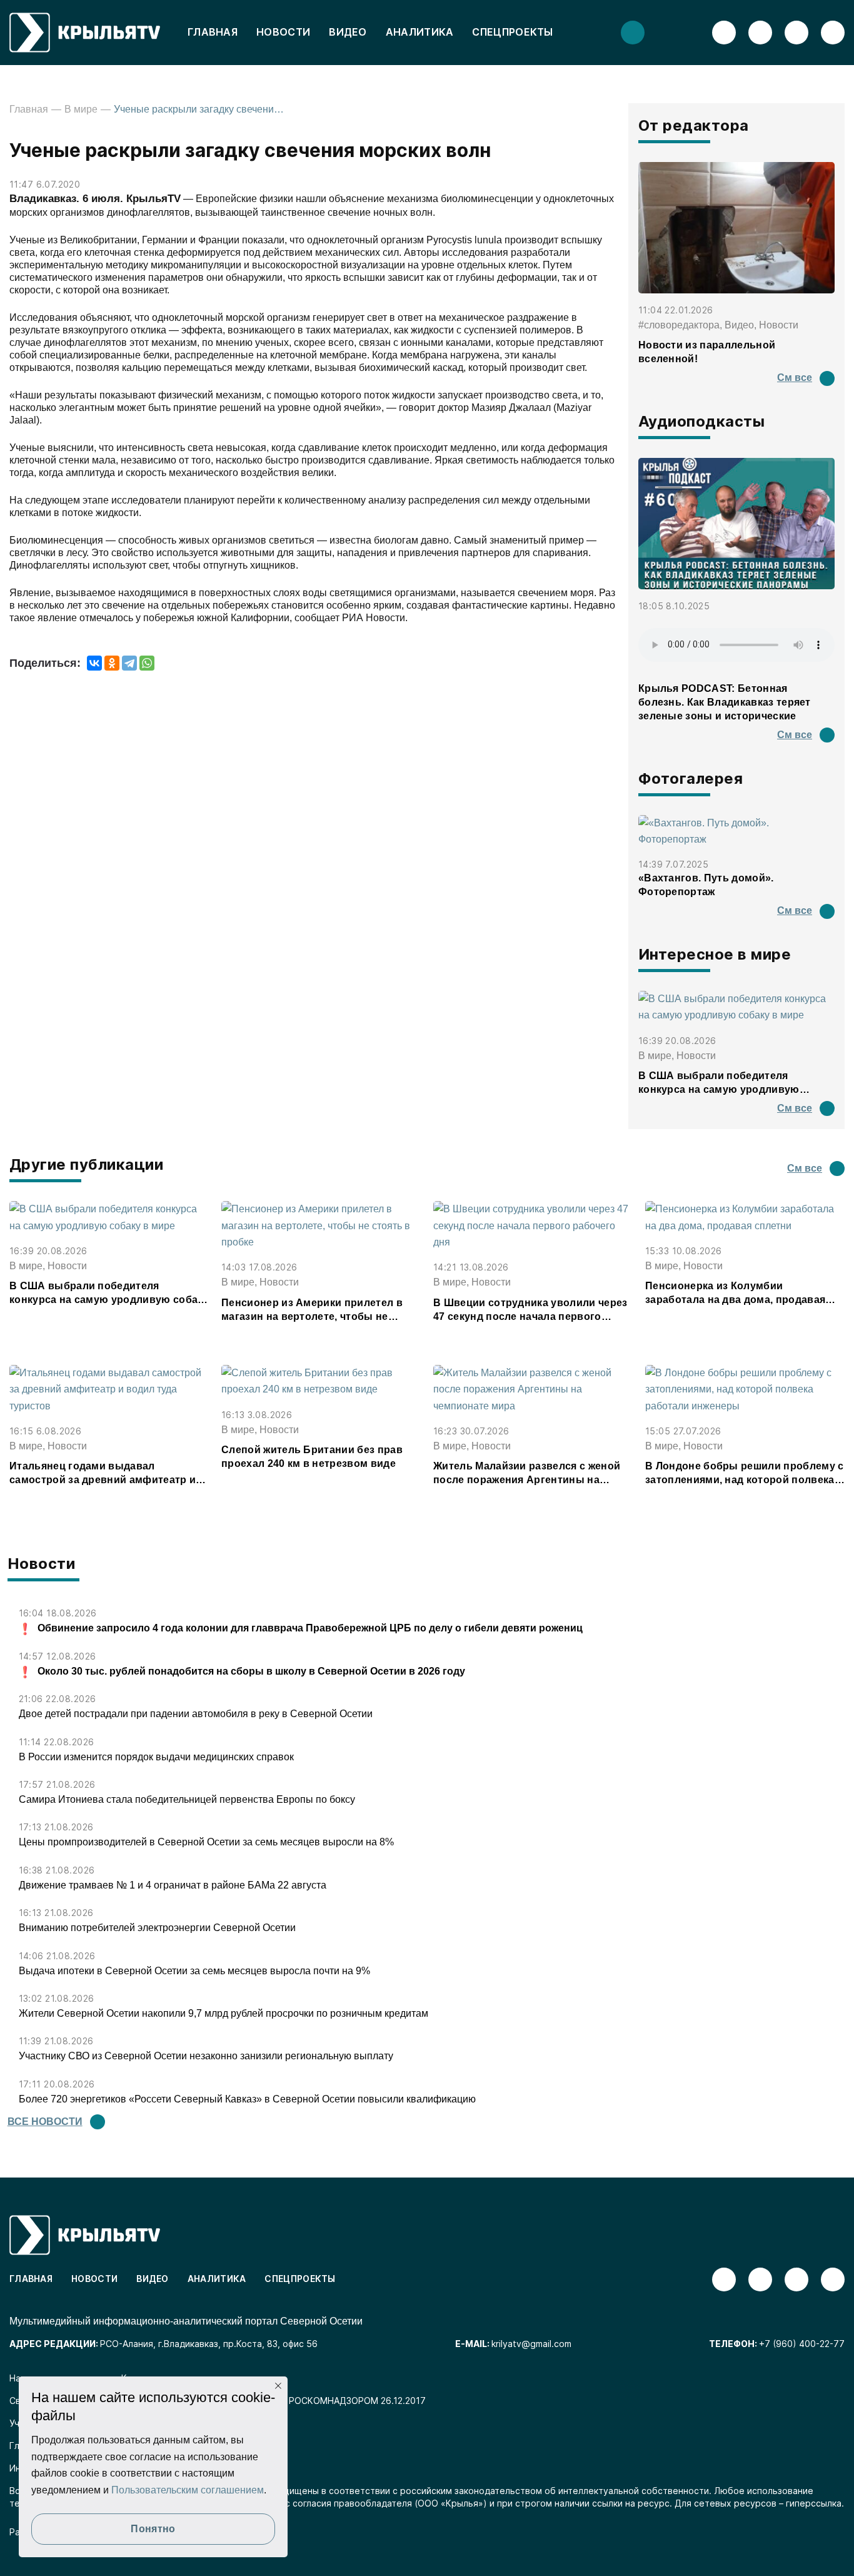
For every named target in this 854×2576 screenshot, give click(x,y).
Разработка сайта (48, 2532)
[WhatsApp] (147, 663)
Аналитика (420, 32)
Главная (213, 32)
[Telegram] (129, 663)
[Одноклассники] (112, 663)
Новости (283, 32)
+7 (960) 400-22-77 (802, 2344)
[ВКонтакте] (94, 663)
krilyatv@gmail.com (531, 2344)
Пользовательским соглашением (188, 2490)
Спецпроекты (512, 32)
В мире (81, 109)
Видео (348, 32)
